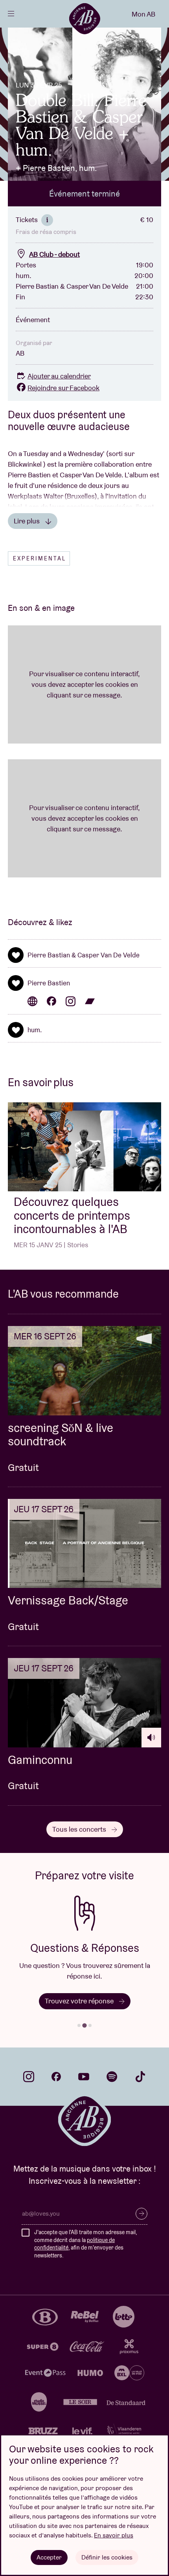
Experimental (39, 558)
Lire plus (28, 521)
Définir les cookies (107, 2557)
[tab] (79, 2025)
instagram (29, 2077)
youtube (84, 2077)
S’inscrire (141, 2214)
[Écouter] (151, 1738)
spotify (112, 2077)
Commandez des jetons (93, 2001)
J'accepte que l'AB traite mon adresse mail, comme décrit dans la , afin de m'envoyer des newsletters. (85, 2244)
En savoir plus (114, 2535)
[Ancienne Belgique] (84, 19)
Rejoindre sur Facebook (63, 388)
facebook (56, 2077)
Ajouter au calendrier (59, 376)
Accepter (49, 2557)
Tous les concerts (80, 1829)
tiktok (140, 2077)
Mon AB (143, 14)
